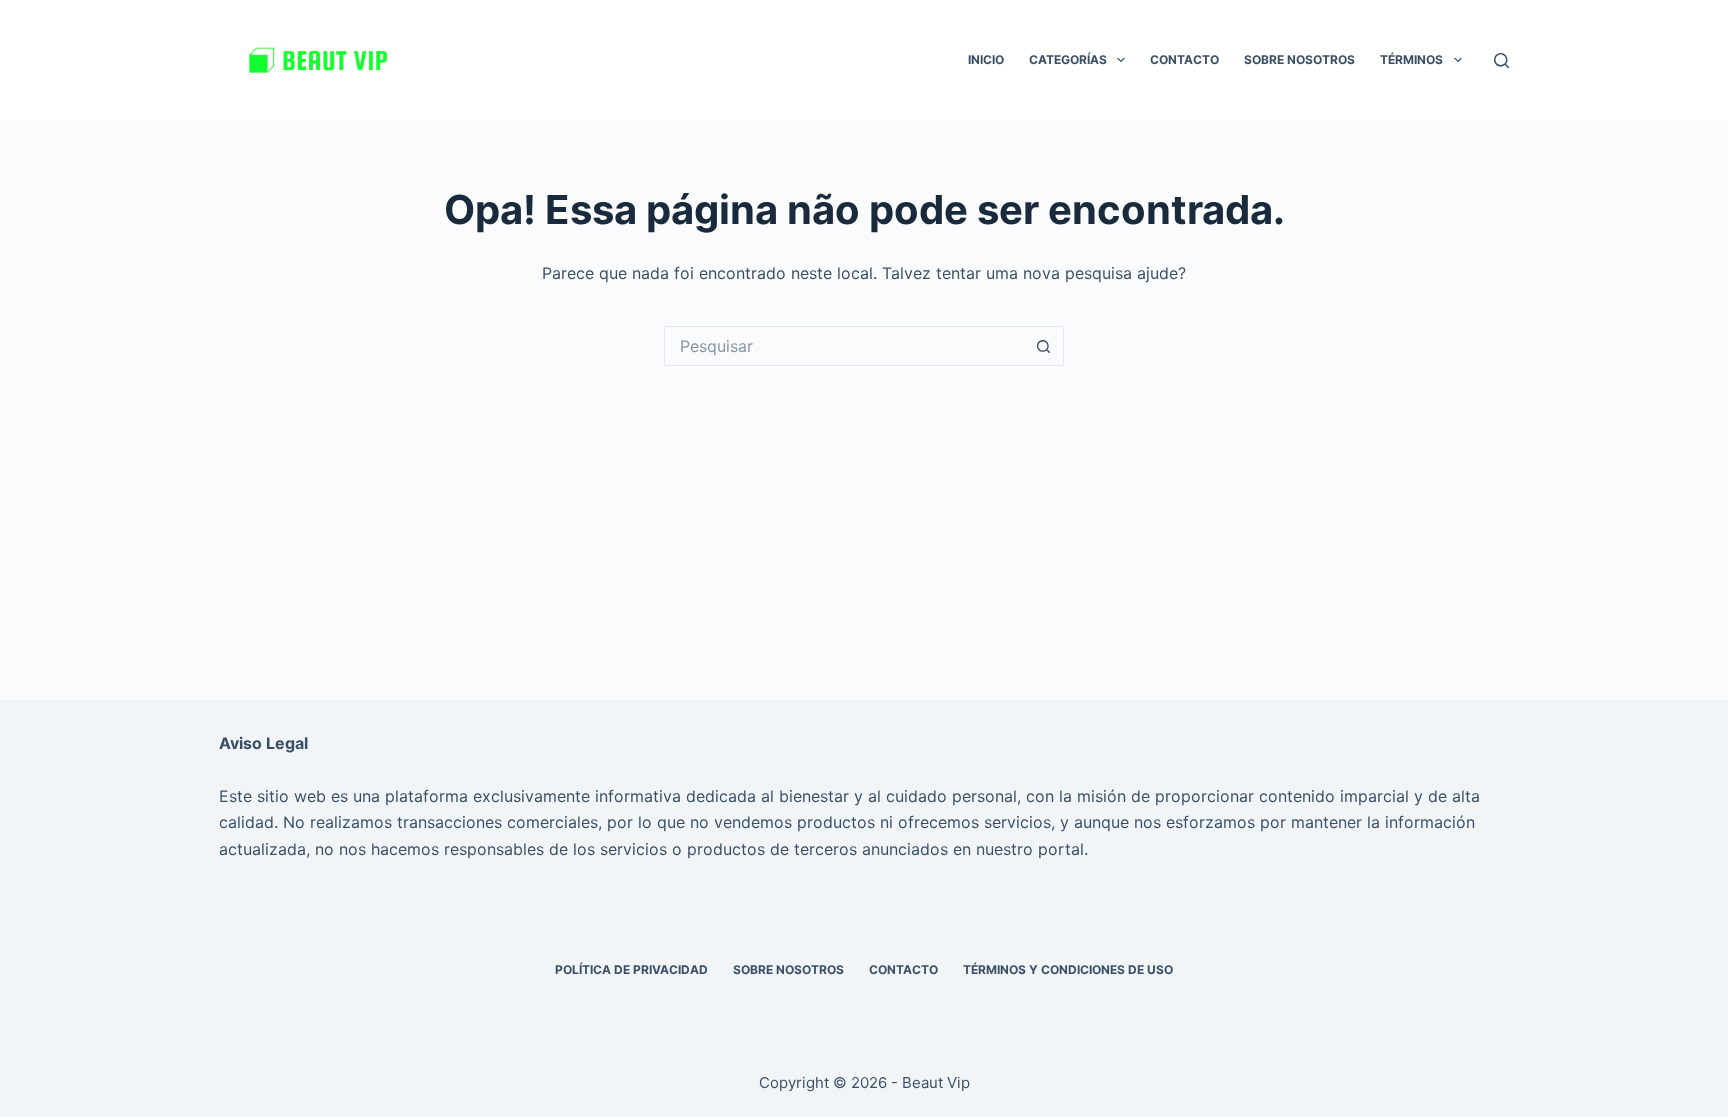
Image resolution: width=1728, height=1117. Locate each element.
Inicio (986, 59)
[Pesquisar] (1501, 60)
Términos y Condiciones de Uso (1068, 969)
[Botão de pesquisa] (1044, 346)
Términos (1411, 59)
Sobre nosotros (1299, 59)
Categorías (1068, 59)
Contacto (1184, 59)
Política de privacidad (631, 969)
